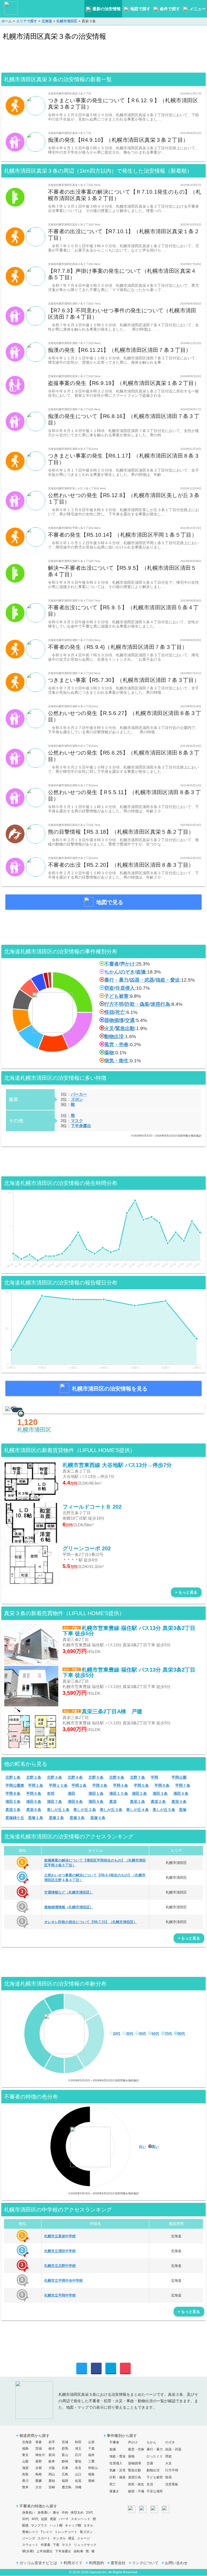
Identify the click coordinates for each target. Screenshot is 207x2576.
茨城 (39, 2448)
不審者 (112, 964)
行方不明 (114, 1004)
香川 (25, 2481)
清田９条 (96, 1802)
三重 (91, 2461)
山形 (91, 2442)
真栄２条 (158, 1802)
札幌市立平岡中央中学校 (63, 2280)
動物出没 (114, 1036)
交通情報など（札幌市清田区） (69, 1892)
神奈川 (40, 2455)
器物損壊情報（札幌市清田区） (69, 1907)
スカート (44, 2538)
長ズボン (86, 2532)
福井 (91, 2455)
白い (143, 2147)
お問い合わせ (176, 2563)
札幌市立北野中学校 (60, 2266)
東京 (25, 2455)
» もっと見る (186, 1592)
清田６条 (34, 1802)
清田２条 (139, 1793)
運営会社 (118, 2563)
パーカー (79, 1094)
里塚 (183, 1810)
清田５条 (13, 1802)
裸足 (71, 2538)
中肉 (65, 2513)
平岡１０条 (58, 1785)
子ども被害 (116, 996)
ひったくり (155, 2456)
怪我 (109, 1012)
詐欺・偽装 (137, 1004)
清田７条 (54, 1802)
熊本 (25, 2487)
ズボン (77, 1099)
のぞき (127, 972)
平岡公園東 (15, 1785)
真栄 (113, 1802)
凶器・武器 (142, 980)
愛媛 (39, 2481)
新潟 (52, 2455)
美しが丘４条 (137, 1810)
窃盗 (109, 988)
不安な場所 (155, 2491)
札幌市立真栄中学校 (60, 2236)
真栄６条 (34, 1810)
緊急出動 (125, 1028)
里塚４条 (98, 1818)
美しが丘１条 (58, 1810)
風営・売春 (116, 1045)
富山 (65, 2455)
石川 (78, 2455)
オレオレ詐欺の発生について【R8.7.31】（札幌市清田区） (91, 1922)
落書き (114, 2491)
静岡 (65, 2461)
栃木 (52, 2448)
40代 (142, 2034)
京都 (39, 2468)
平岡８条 (13, 1793)
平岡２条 (79, 1785)
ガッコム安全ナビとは (38, 2563)
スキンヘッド (81, 2519)
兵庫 (65, 2468)
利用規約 (96, 2563)
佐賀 (78, 2481)
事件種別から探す (122, 2436)
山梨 (25, 2461)
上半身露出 (44, 2551)
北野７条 (137, 1777)
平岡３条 (100, 1785)
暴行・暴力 (116, 980)
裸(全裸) (28, 2551)
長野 (39, 2461)
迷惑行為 (160, 1004)
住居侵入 (125, 988)
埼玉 (78, 2448)
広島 (65, 2474)
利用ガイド (73, 2563)
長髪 (53, 2519)
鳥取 (25, 2474)
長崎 (91, 2481)
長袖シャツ (30, 2532)
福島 (25, 2448)
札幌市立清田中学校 (60, 2251)
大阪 (52, 2468)
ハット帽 (56, 2525)
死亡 (120, 1012)
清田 (71, 1793)
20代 (117, 2034)
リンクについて (145, 2563)
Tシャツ (46, 2532)
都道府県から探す (34, 2436)
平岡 (154, 1777)
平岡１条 (36, 1785)
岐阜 (52, 2461)
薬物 (109, 1053)
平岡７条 (183, 1785)
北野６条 (117, 1777)
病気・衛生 (116, 1061)
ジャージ (84, 2538)
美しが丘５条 (164, 1810)
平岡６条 (162, 1785)
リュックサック (85, 2545)
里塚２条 (56, 1818)
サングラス (39, 2525)
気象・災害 (118, 2470)
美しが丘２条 (85, 1810)
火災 (109, 1028)
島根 (39, 2474)
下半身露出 (81, 1126)
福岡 (65, 2481)
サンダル (59, 2538)
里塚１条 (36, 1818)
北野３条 (54, 1777)
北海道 (27, 2442)
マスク (77, 1121)
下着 (56, 2545)
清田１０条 (119, 1793)
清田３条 (160, 1793)
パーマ (64, 2519)
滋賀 (25, 2468)
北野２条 (34, 1777)
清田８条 (75, 1802)
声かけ (127, 964)
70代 (168, 2034)
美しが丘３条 (111, 1810)
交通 (130, 1020)
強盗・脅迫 (168, 980)
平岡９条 (34, 1793)
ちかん (112, 972)
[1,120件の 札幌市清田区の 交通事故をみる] (103, 1409)
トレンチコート (66, 2532)
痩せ (56, 2513)
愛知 (78, 2461)
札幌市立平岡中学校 (60, 2295)
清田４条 (181, 1793)
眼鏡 (25, 2525)
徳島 (91, 2474)
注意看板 (172, 2484)
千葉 (91, 2448)
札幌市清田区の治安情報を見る (110, 1389)
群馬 (65, 2448)
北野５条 (96, 1777)
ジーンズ (29, 2538)
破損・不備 (136, 2491)
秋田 (78, 2442)
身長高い (44, 2513)
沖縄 (78, 2487)
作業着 (46, 2545)
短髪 (44, 2519)
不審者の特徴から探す (38, 2506)
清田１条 (96, 1793)
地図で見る (110, 902)
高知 (52, 2481)
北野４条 (75, 1777)
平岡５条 (141, 1785)
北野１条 (13, 1777)
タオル (88, 2525)
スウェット (30, 2545)
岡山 (52, 2474)
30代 (130, 2034)
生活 (150, 2484)
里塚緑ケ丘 (15, 1818)
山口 (78, 2474)
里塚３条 (77, 1818)
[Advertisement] (103, 58)
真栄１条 (137, 1802)
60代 (155, 2034)
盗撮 (141, 972)
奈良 (78, 2468)
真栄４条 (179, 1802)
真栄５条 (13, 1810)
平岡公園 (179, 1777)
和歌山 (93, 2468)
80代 (181, 2034)
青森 (39, 2442)
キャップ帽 (73, 2525)
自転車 (78, 2551)
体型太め (77, 2513)
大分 (39, 2487)
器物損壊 (114, 1020)
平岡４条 (120, 1785)
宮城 (65, 2442)
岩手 (52, 2442)
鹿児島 (67, 2487)
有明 (51, 1793)
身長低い (29, 2513)
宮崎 (52, 2487)
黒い (155, 2147)
